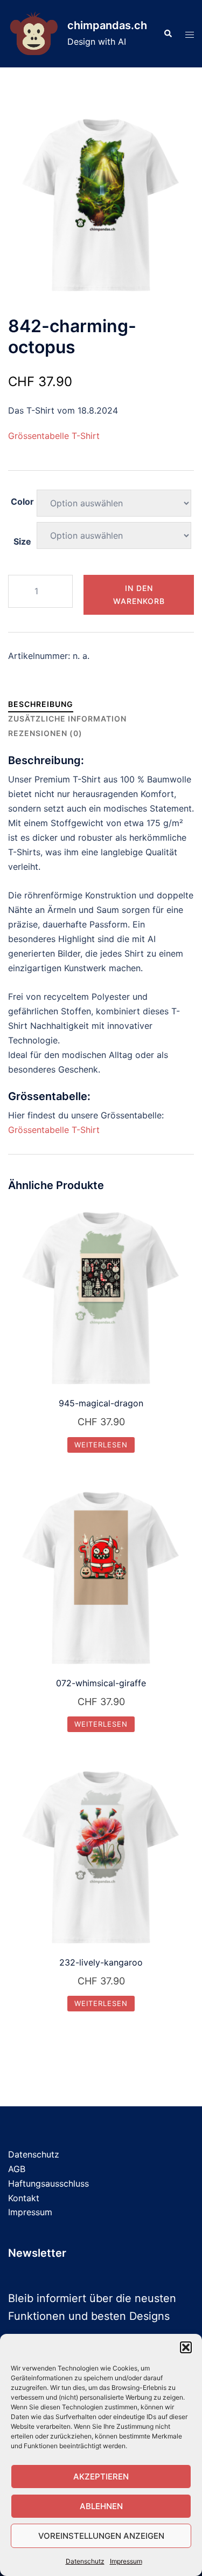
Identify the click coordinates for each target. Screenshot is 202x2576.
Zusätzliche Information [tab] (67, 719)
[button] (186, 2347)
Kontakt (24, 2198)
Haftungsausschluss (48, 2183)
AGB (17, 2169)
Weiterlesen (101, 1445)
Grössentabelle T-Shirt (54, 436)
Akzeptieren (101, 2477)
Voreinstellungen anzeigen (101, 2536)
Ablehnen (101, 2506)
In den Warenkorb (139, 595)
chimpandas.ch (107, 25)
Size (22, 541)
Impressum (126, 2561)
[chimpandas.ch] (34, 34)
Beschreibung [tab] (41, 704)
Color (22, 502)
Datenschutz (85, 2561)
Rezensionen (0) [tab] (45, 733)
